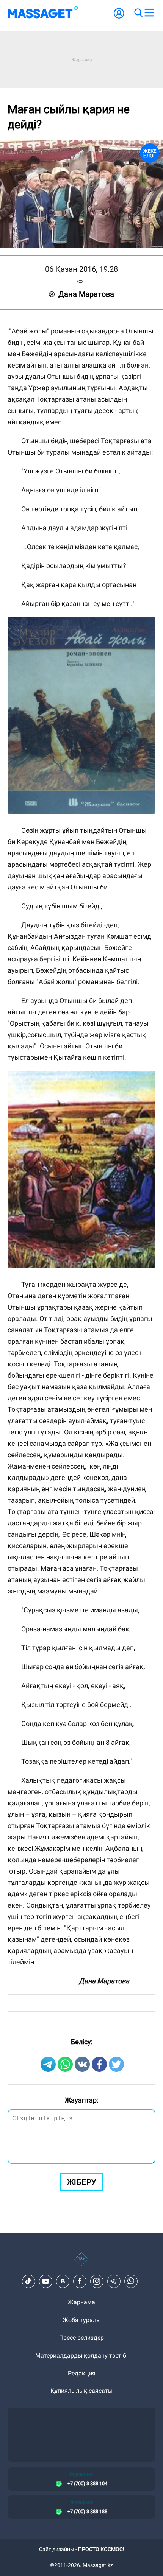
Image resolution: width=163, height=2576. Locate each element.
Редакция (82, 2373)
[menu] (149, 13)
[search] (138, 13)
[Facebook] (80, 2281)
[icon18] (81, 2263)
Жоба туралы (82, 2320)
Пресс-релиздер (81, 2338)
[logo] (43, 13)
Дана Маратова (86, 294)
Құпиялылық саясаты (81, 2391)
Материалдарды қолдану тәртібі (81, 2356)
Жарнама (81, 2302)
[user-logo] (119, 17)
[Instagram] (97, 2281)
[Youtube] (45, 2281)
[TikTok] (28, 2281)
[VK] (63, 2281)
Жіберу (81, 2182)
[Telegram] (114, 2281)
